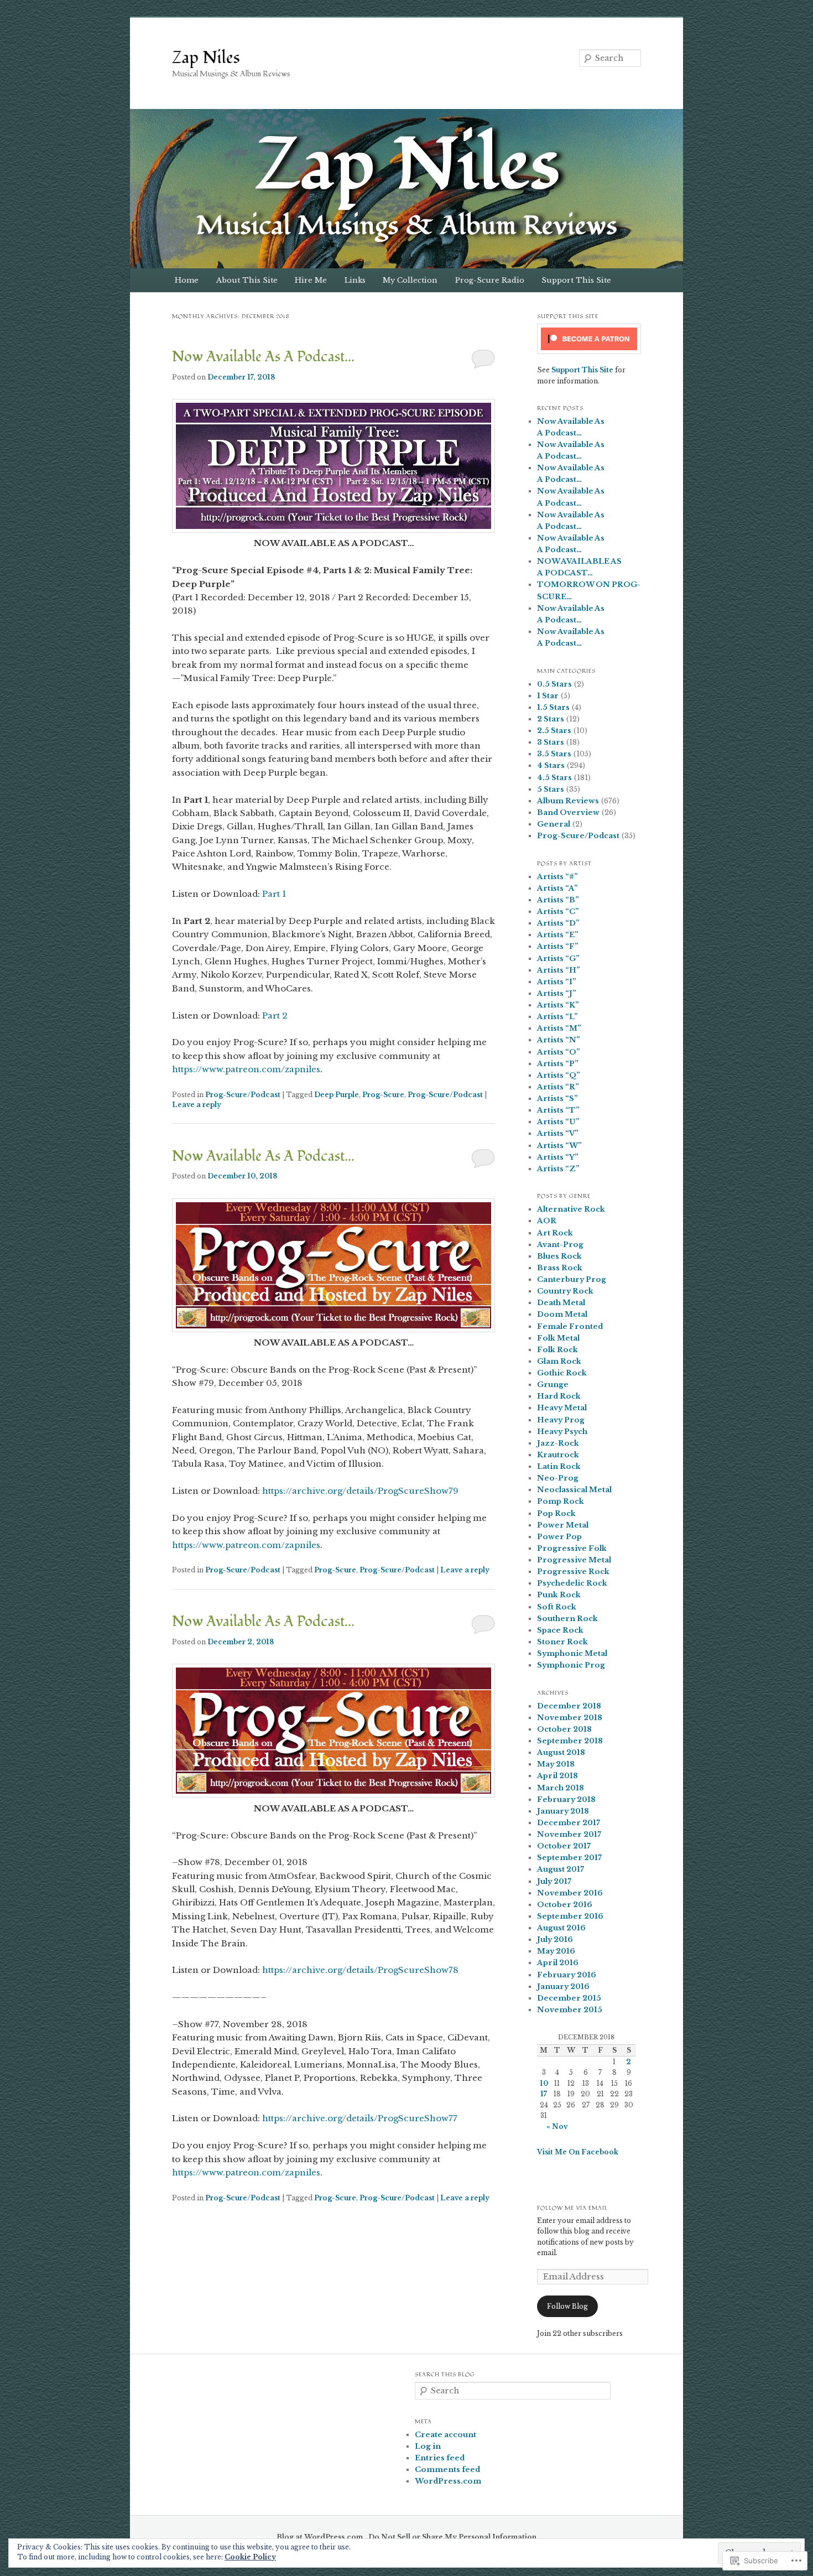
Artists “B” (558, 900)
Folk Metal (558, 1338)
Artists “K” (558, 1005)
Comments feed (447, 2469)
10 (544, 2083)
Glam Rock (559, 1361)
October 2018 (564, 1729)
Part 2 (275, 1016)
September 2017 (569, 1858)
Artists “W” (559, 1146)
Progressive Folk (572, 1548)
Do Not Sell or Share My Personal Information (452, 2537)
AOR (547, 1221)
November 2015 (570, 2010)
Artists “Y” (558, 1157)
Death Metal (561, 1303)
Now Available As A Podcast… (263, 357)
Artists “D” (558, 923)
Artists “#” (557, 877)
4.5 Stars (554, 778)
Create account (445, 2435)
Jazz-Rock (558, 1443)
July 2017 (554, 1881)
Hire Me (311, 280)
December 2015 (569, 1998)
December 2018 (569, 1706)
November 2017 (569, 1834)
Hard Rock (559, 1396)
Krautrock (558, 1455)
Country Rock (565, 1291)
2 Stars (551, 719)
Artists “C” (558, 912)
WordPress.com (448, 2481)
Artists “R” (558, 1087)
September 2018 (570, 1741)
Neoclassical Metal (574, 1490)
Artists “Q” (559, 1075)
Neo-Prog (558, 1478)
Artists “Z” (558, 1169)
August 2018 (561, 1752)
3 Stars (551, 742)
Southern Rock (567, 1619)
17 (544, 2094)
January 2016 (563, 1986)
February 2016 (567, 1975)
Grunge (553, 1385)
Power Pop (559, 1537)
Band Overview (568, 812)
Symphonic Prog (571, 1665)
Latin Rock (559, 1466)
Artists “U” (558, 1122)
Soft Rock (557, 1607)
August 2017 (561, 1869)
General (554, 824)
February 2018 (566, 1799)
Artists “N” (559, 1040)
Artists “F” (558, 946)
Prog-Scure (383, 1095)
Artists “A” (557, 888)
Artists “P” (558, 1064)
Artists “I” (557, 982)
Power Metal (563, 1525)
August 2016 (561, 1928)
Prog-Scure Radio (490, 280)
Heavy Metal (562, 1408)
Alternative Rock (571, 1209)
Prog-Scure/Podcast (243, 1095)
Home (187, 280)
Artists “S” (557, 1099)
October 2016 (565, 1905)
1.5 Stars (553, 707)
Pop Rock (556, 1513)
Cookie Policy (250, 2557)
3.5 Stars (554, 754)
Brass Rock (560, 1268)
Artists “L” (557, 1017)
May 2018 (556, 1764)
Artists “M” (559, 1028)
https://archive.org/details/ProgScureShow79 (360, 1491)
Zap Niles (206, 58)
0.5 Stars (554, 684)
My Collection (410, 280)
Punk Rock (559, 1595)
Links (355, 280)
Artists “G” (558, 959)
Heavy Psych (562, 1432)
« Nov (557, 2126)
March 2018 (561, 1788)
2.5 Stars (554, 731)
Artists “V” (558, 1133)
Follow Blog (567, 2306)
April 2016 (558, 1963)
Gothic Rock (562, 1373)
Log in (428, 2446)
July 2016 (555, 1939)
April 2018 (557, 1776)
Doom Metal (562, 1314)
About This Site (247, 280)
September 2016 (570, 1916)
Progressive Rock (573, 1572)
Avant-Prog (560, 1245)
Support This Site (576, 280)
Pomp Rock (561, 1501)
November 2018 (570, 1718)
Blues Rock (559, 1256)
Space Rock (560, 1630)
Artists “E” (558, 935)
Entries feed (440, 2458)
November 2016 (570, 1893)
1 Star (548, 696)
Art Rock (555, 1233)
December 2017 (569, 1823)
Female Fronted (570, 1326)
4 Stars (551, 765)
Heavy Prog (561, 1420)
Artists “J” (557, 993)
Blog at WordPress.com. (321, 2537)
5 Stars (551, 789)
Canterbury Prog (572, 1279)
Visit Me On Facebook (578, 2152)
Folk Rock (557, 1350)
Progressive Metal (574, 1560)
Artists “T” (558, 1110)
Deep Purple (337, 1095)
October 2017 (564, 1846)
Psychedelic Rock (572, 1583)
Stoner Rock (562, 1642)
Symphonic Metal (572, 1653)
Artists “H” (559, 970)
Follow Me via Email (572, 2208)
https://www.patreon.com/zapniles (246, 1069)
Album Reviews (568, 801)
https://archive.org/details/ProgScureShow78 (360, 1970)
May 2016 (556, 1951)
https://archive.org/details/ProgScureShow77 (360, 2118)
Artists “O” (559, 1052)
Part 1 (274, 894)
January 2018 (563, 1811)
